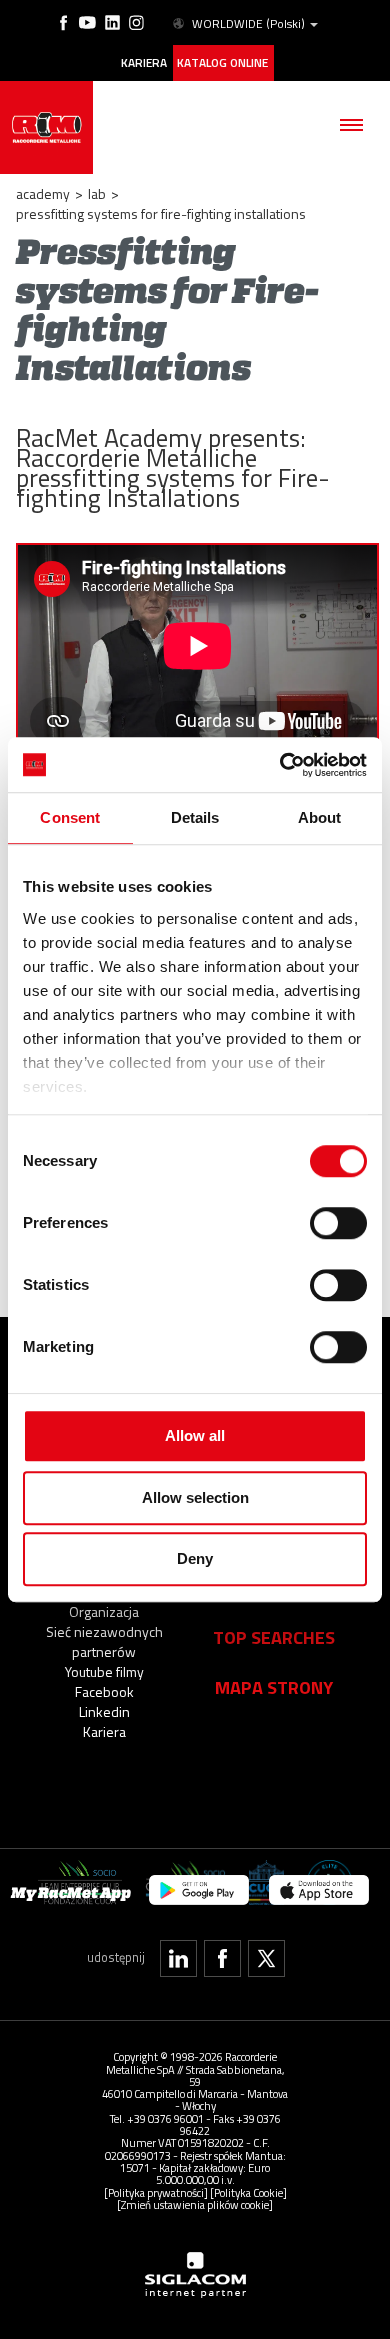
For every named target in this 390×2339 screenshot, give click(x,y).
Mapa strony (274, 1687)
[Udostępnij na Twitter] (266, 1958)
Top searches (274, 1637)
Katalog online (222, 63)
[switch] (338, 1223)
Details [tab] (195, 817)
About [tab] (320, 817)
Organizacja (104, 1611)
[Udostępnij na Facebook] (222, 1958)
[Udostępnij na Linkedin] (178, 1958)
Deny (195, 1558)
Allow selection (195, 1497)
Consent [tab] (70, 817)
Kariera (144, 63)
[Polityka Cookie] (248, 2192)
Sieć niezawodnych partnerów (104, 1641)
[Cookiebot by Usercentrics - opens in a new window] (280, 765)
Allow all (195, 1435)
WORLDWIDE (248, 24)
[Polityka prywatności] (156, 2192)
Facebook (104, 1691)
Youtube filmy (104, 1671)
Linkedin (104, 1711)
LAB (97, 193)
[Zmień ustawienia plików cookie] (195, 2204)
